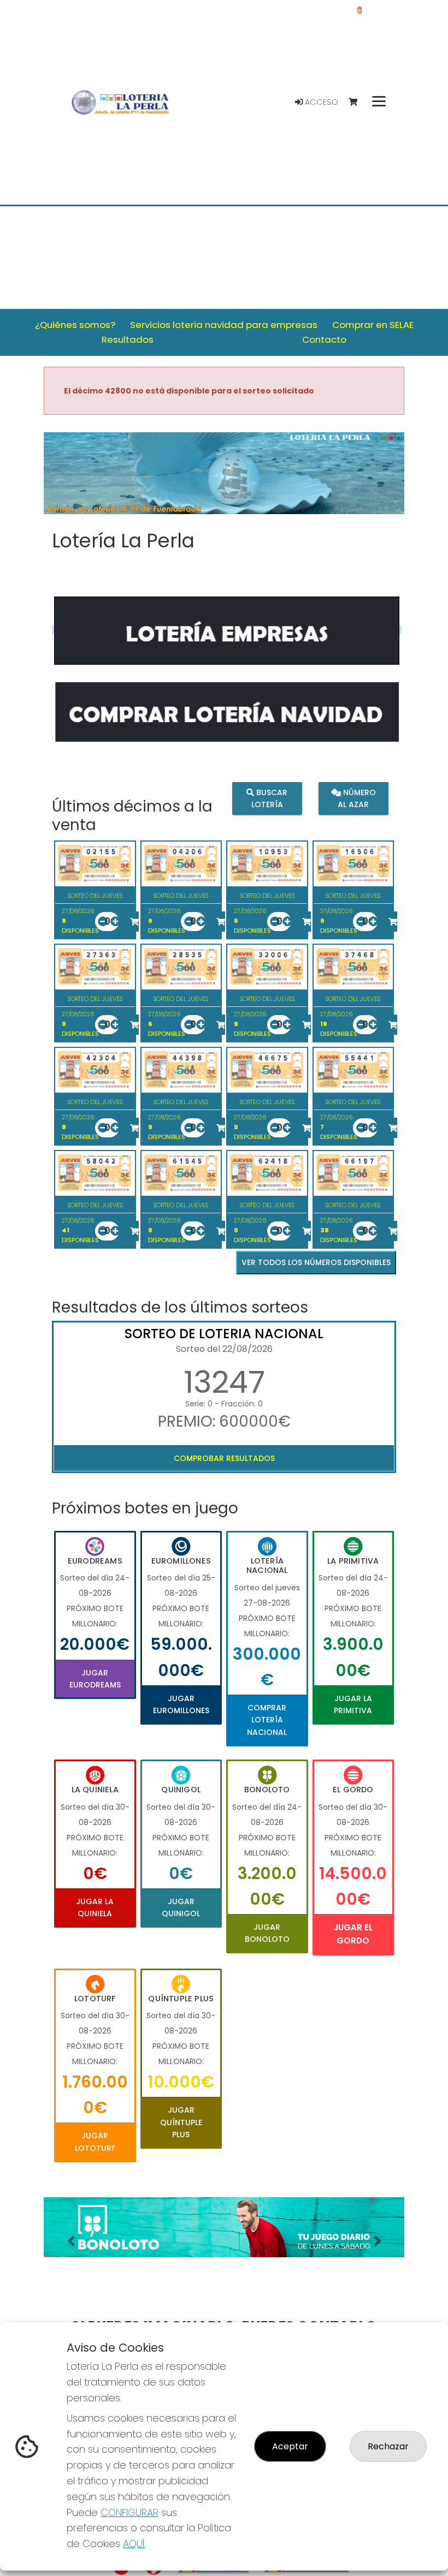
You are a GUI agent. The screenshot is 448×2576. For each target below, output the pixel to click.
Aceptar (290, 2446)
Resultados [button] (128, 339)
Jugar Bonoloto (267, 1933)
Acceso (320, 102)
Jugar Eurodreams (95, 1679)
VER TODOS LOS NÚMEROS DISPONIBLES (316, 1262)
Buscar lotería (270, 798)
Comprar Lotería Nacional (267, 1720)
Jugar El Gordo (353, 1934)
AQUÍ (134, 2544)
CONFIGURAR (129, 2512)
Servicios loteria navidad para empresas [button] (224, 325)
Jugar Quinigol (181, 1907)
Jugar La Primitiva (353, 1704)
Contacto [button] (324, 339)
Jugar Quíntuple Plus (181, 2122)
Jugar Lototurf (95, 2142)
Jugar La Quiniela (95, 1907)
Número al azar (357, 798)
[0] (358, 102)
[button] (71, 2241)
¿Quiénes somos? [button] (75, 325)
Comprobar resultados (224, 1458)
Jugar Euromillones (181, 1704)
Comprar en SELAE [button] (373, 325)
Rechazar (388, 2446)
